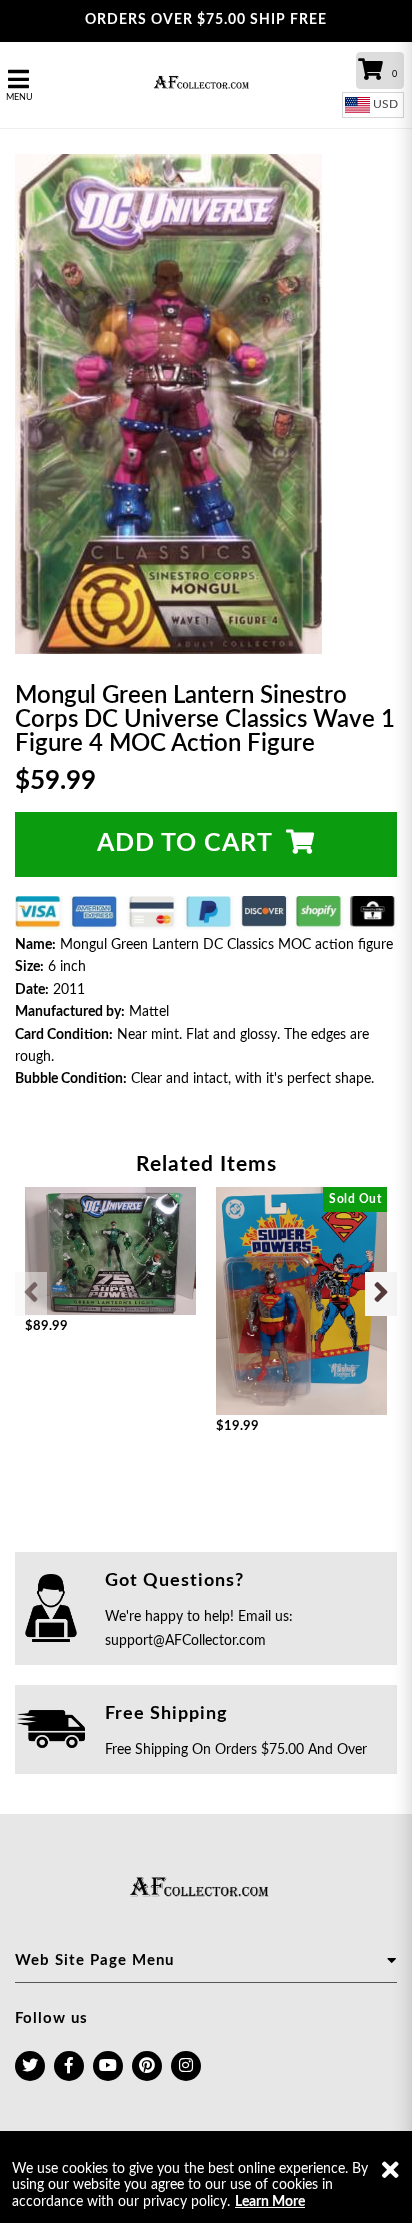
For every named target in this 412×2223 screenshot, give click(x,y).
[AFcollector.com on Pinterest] (147, 2066)
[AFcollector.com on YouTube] (108, 2066)
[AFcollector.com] (206, 84)
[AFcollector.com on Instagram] (186, 2066)
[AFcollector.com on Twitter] (30, 2066)
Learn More (270, 2202)
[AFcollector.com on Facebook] (69, 2066)
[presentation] (31, 1294)
